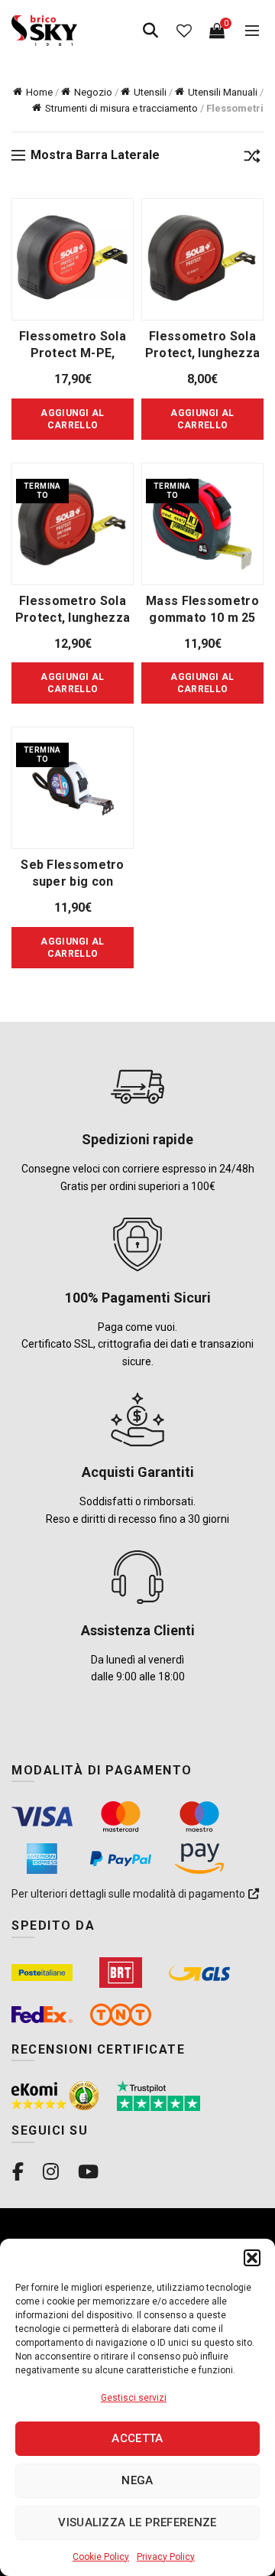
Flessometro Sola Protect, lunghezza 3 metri (202, 353)
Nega (137, 2480)
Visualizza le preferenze (137, 2522)
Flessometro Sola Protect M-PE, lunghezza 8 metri (72, 353)
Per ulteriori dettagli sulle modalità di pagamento (129, 1894)
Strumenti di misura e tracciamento (121, 108)
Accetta (137, 2438)
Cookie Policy (101, 2557)
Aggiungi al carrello (72, 683)
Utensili (150, 92)
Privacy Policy (166, 2557)
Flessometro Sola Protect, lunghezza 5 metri (73, 618)
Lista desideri (184, 31)
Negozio (93, 92)
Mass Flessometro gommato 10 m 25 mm (202, 618)
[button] (252, 2258)
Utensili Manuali (223, 92)
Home (39, 92)
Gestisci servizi (134, 2398)
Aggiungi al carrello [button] (72, 419)
